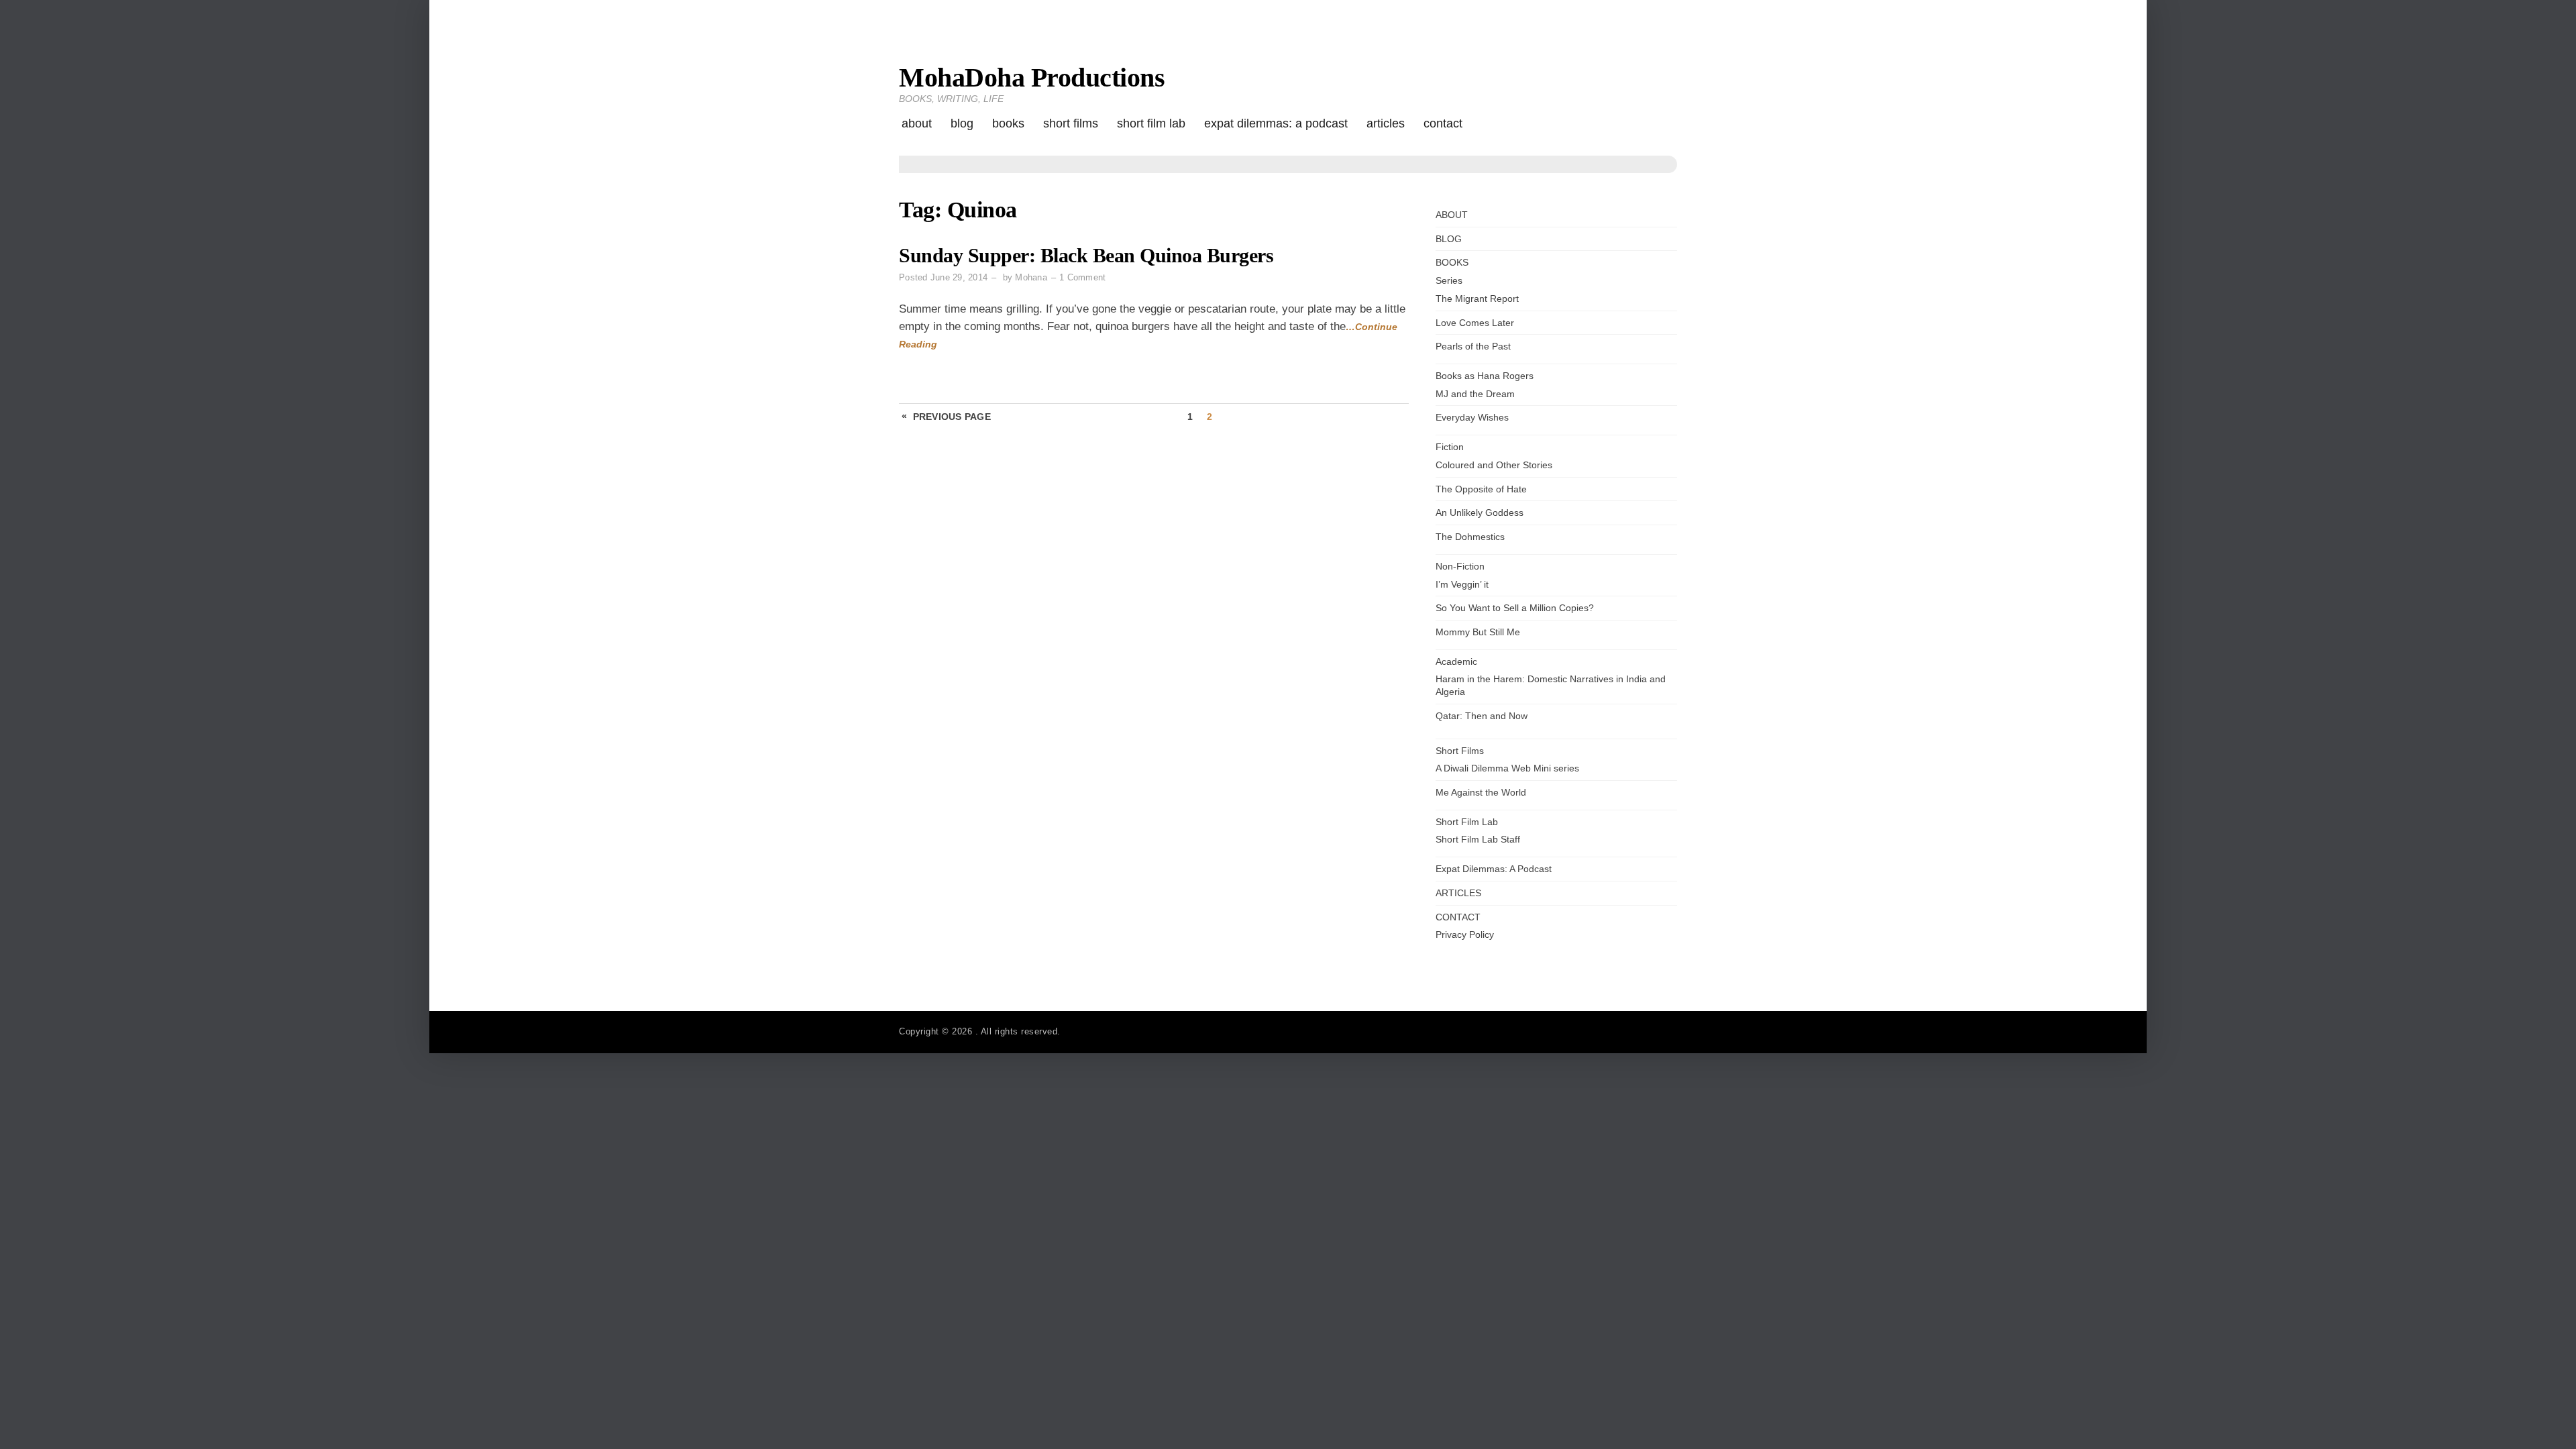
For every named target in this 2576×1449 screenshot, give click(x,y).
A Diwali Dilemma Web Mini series (1507, 768)
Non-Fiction (1460, 566)
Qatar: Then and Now (1482, 716)
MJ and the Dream (1475, 394)
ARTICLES (1386, 123)
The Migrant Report (1477, 299)
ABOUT (917, 123)
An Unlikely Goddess (1480, 513)
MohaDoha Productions (1032, 77)
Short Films (1071, 123)
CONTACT (1443, 123)
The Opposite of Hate (1481, 489)
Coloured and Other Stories (1494, 465)
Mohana (1031, 277)
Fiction (1450, 447)
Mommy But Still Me (1478, 632)
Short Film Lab (1151, 123)
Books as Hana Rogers (1485, 376)
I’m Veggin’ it (1462, 584)
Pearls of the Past (1473, 346)
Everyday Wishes (1472, 417)
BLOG (962, 123)
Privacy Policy (1465, 934)
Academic (1456, 661)
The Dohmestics (1470, 537)
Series (1449, 280)
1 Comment (1082, 277)
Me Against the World (1481, 792)
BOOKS (1008, 123)
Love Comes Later (1475, 323)
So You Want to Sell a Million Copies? (1515, 608)
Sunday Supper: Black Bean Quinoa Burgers (1086, 256)
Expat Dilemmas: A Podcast (1276, 123)
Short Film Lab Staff (1478, 839)
